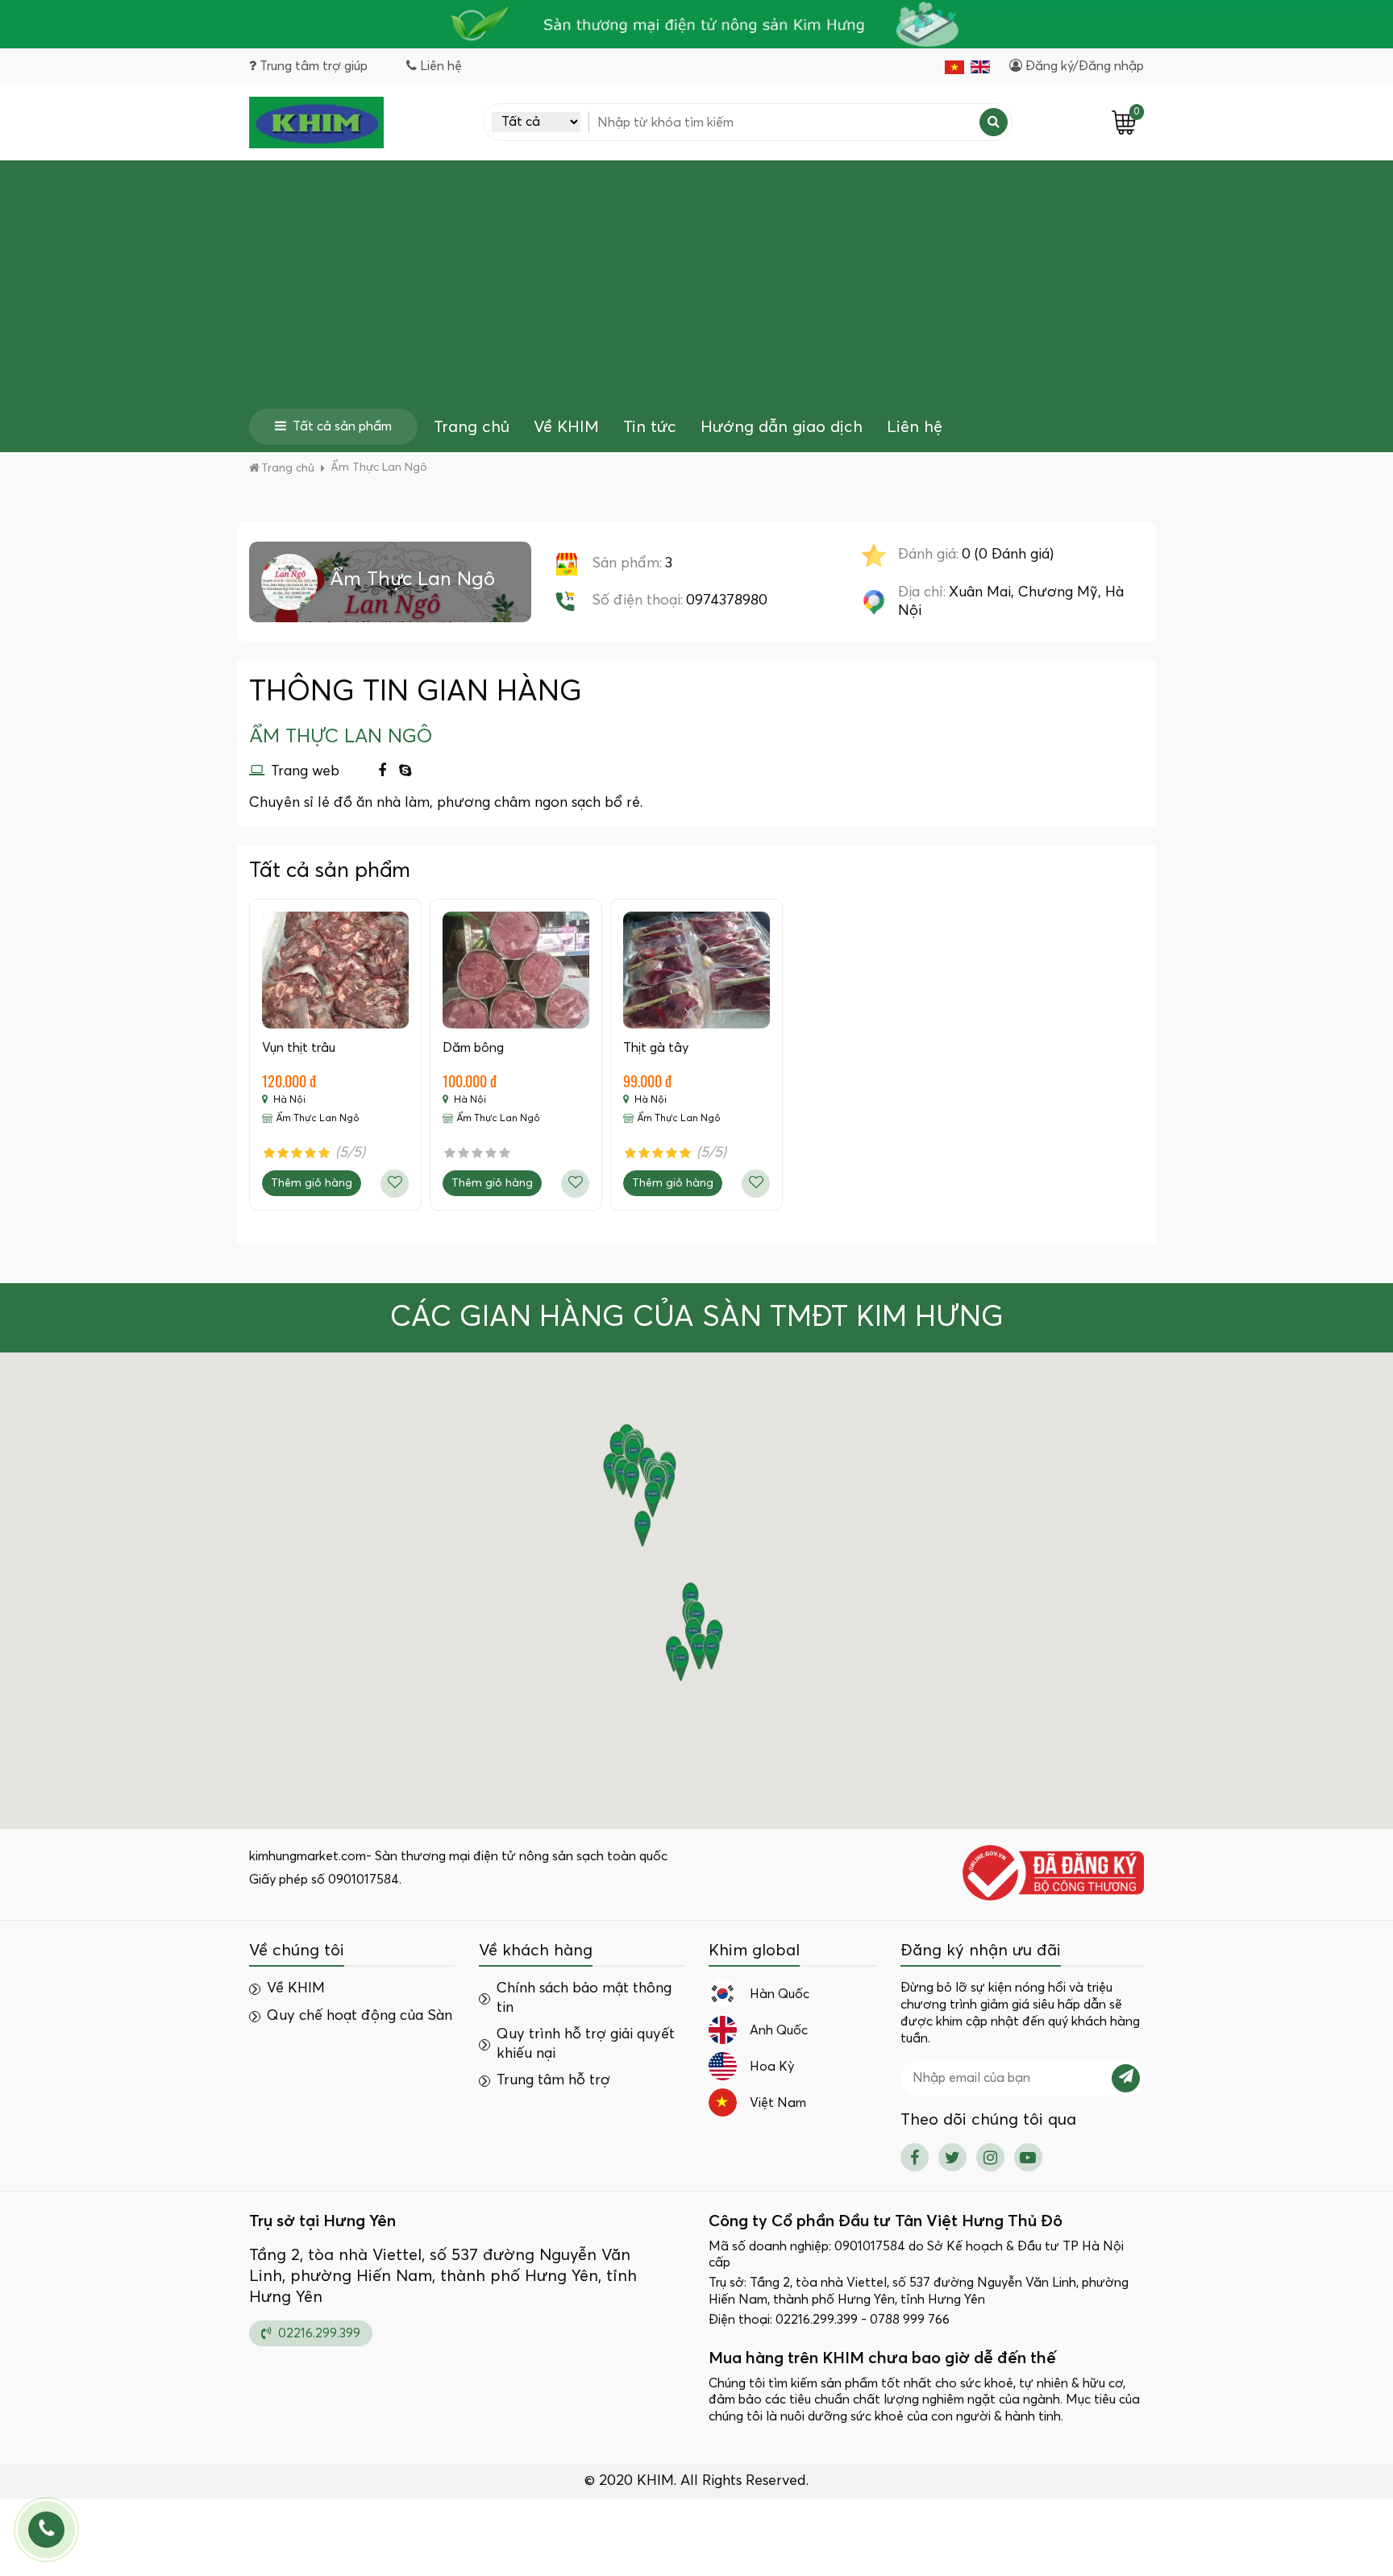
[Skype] (405, 772)
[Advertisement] (696, 288)
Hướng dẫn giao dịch (782, 427)
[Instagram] (990, 2157)
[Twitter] (952, 2157)
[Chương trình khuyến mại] (696, 24)
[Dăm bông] (516, 970)
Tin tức (650, 427)
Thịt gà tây (656, 1048)
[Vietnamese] (954, 66)
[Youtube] (1028, 2157)
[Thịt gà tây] (696, 970)
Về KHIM (566, 427)
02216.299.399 (318, 2333)
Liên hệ (915, 427)
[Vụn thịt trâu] (335, 970)
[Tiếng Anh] (980, 66)
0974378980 (727, 600)
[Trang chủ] (316, 123)
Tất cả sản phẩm (342, 426)
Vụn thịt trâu (299, 1048)
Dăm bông (473, 1048)
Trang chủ (472, 427)
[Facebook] (382, 772)
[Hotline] (46, 2530)
